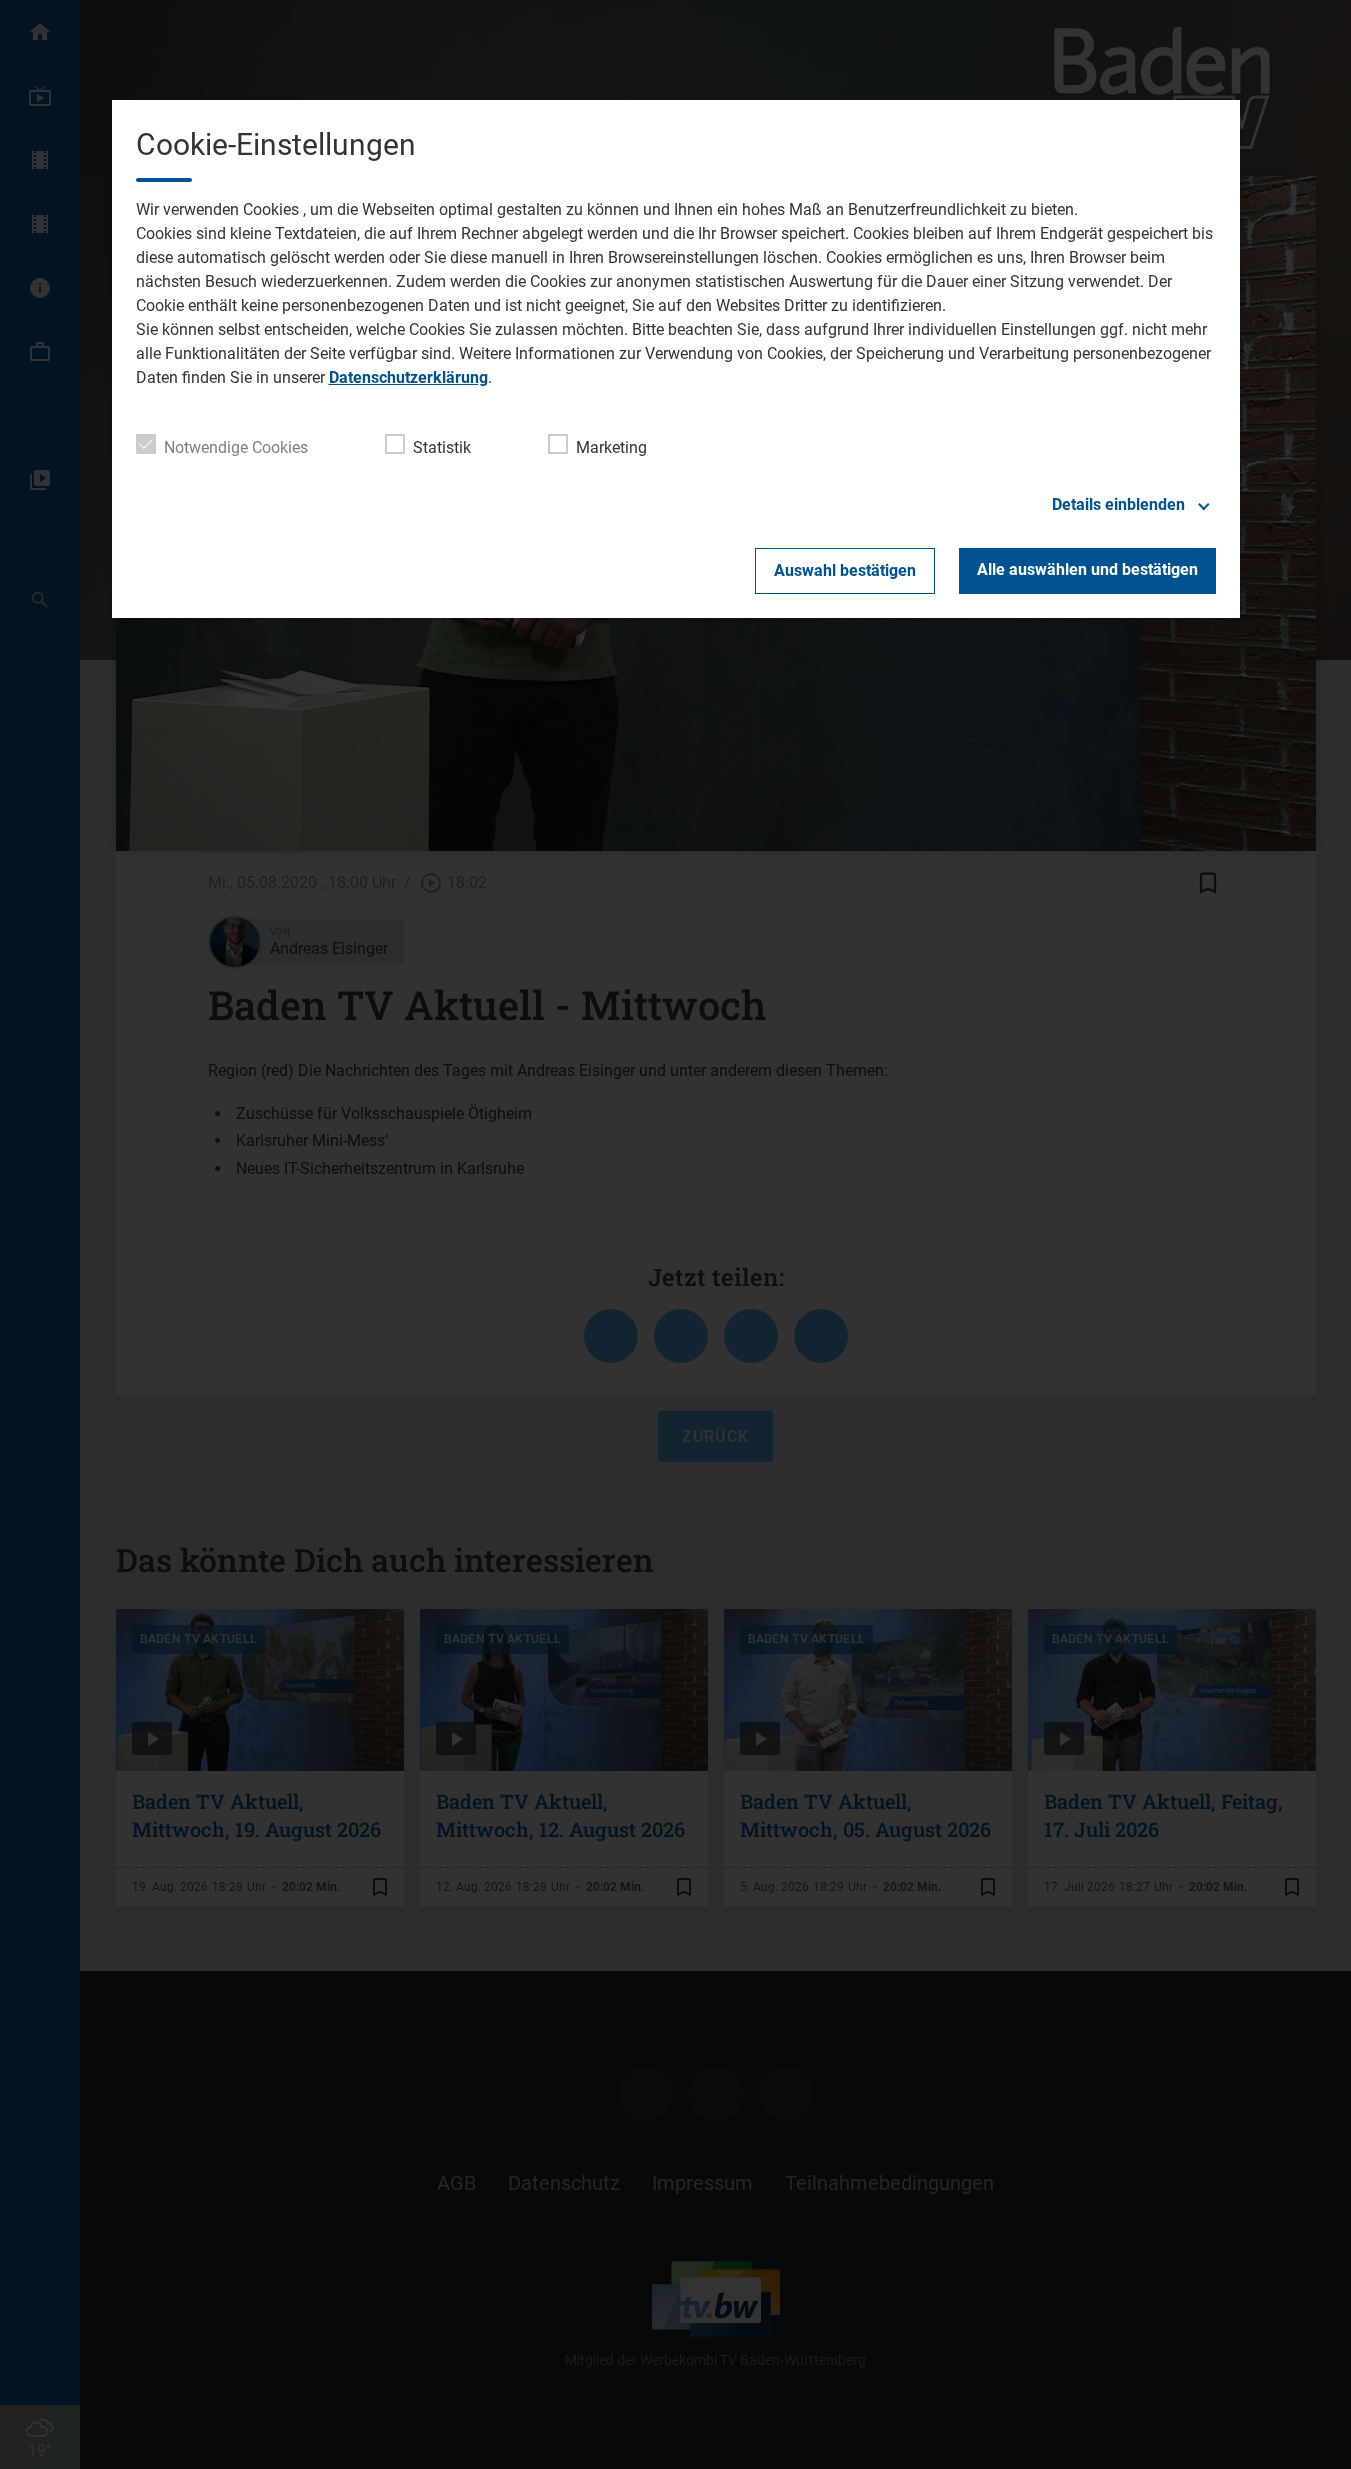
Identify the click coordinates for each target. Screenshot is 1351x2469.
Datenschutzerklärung (408, 377)
